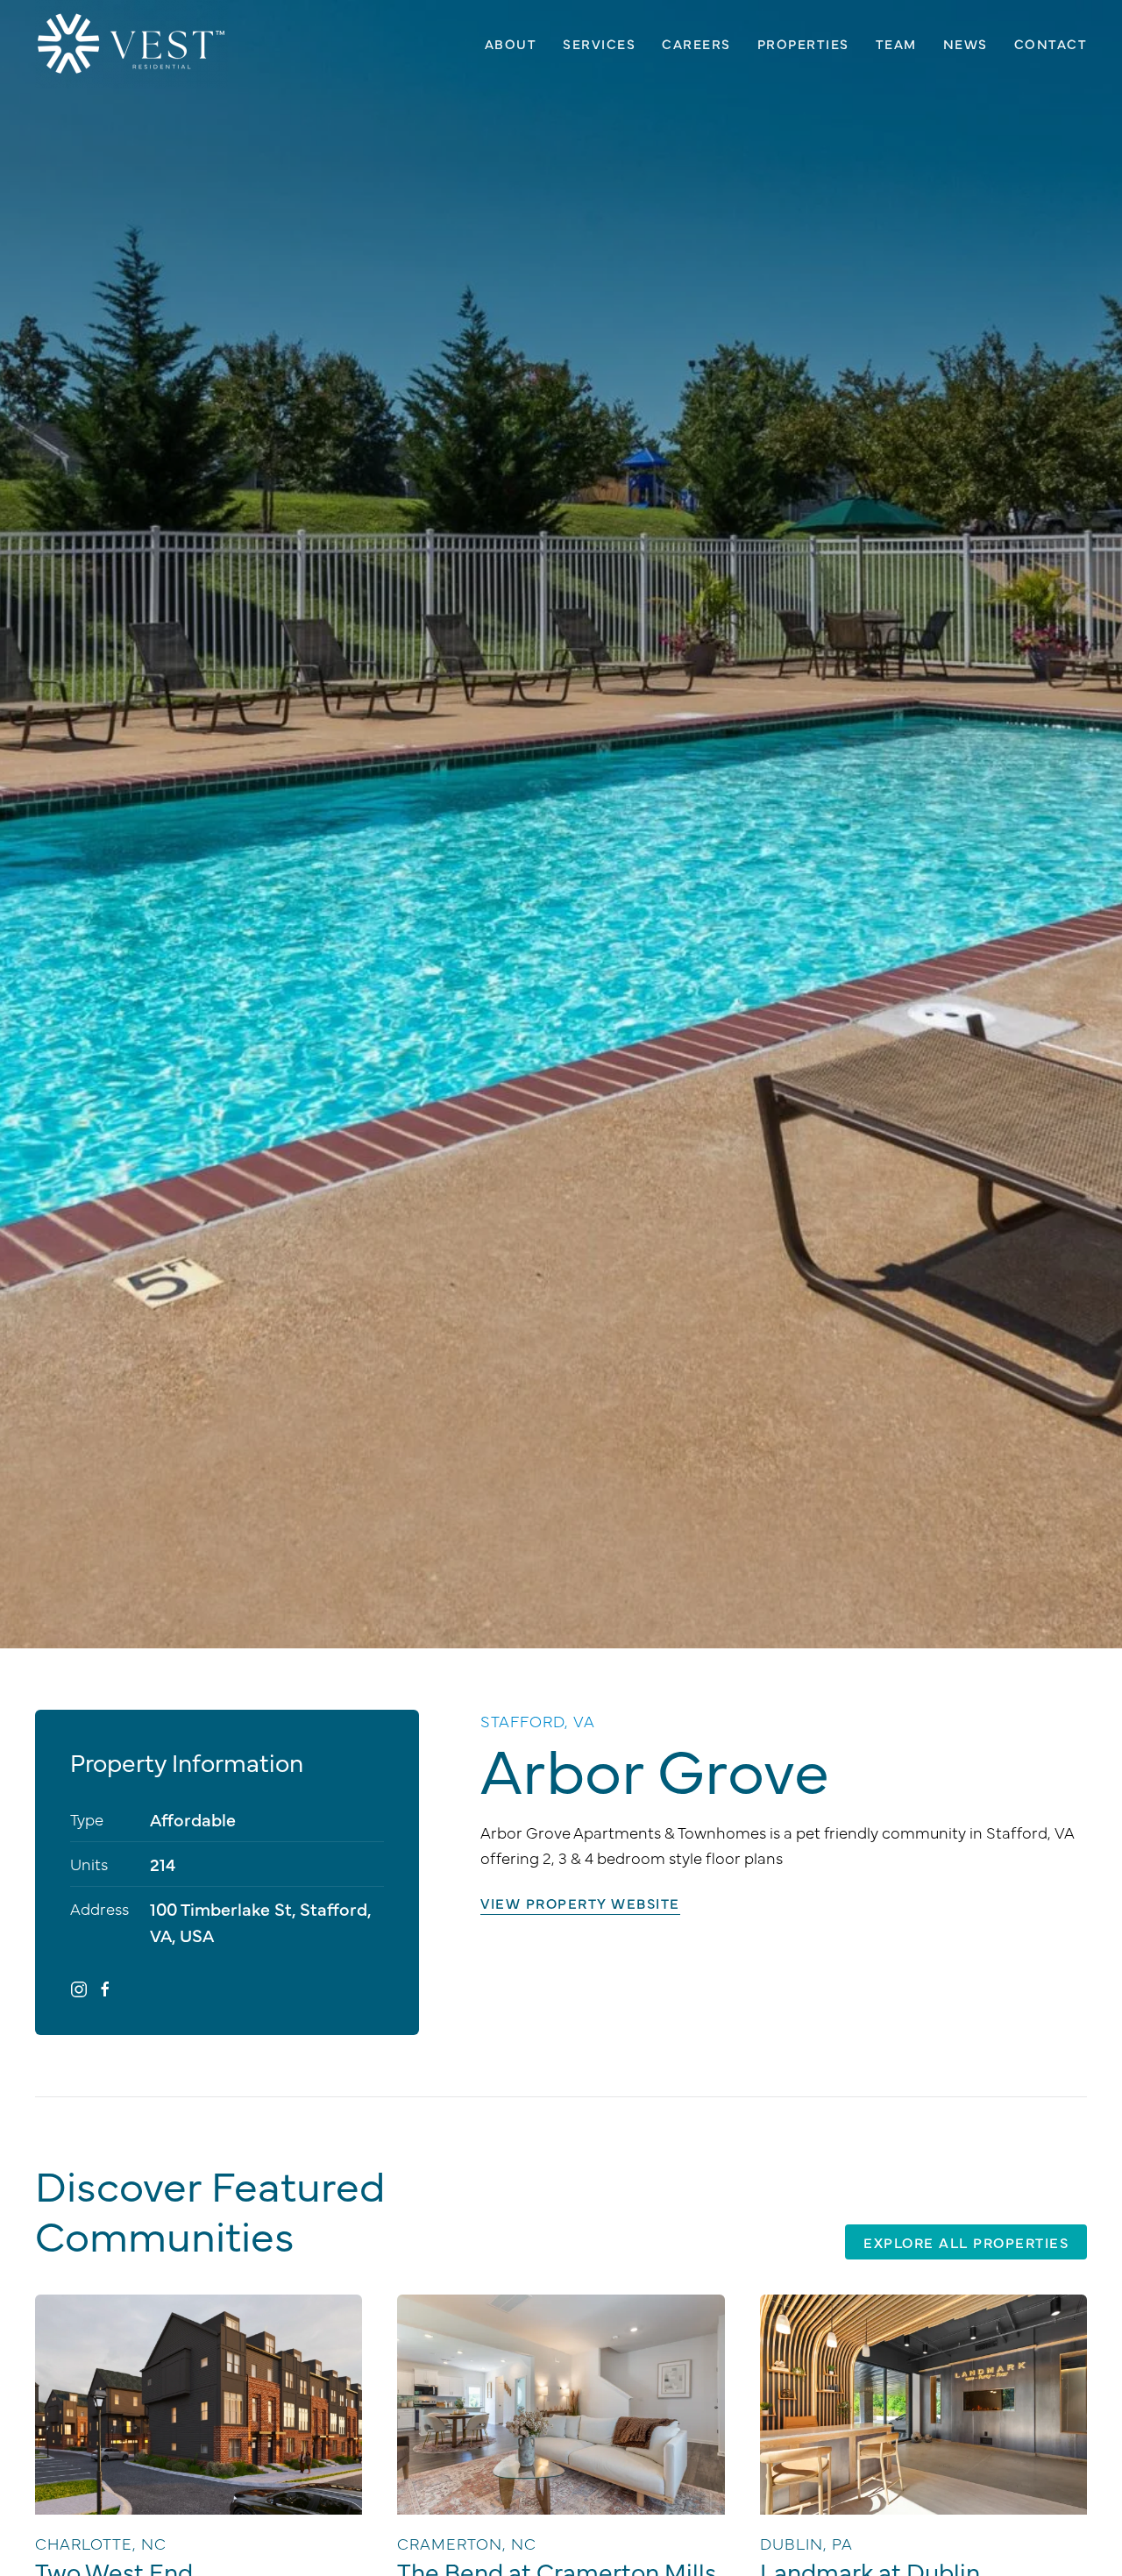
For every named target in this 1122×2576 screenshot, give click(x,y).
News (966, 43)
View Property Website (580, 1903)
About (511, 43)
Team (896, 43)
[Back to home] (131, 44)
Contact (1051, 43)
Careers (696, 43)
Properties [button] (803, 43)
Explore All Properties (966, 2242)
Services (599, 43)
